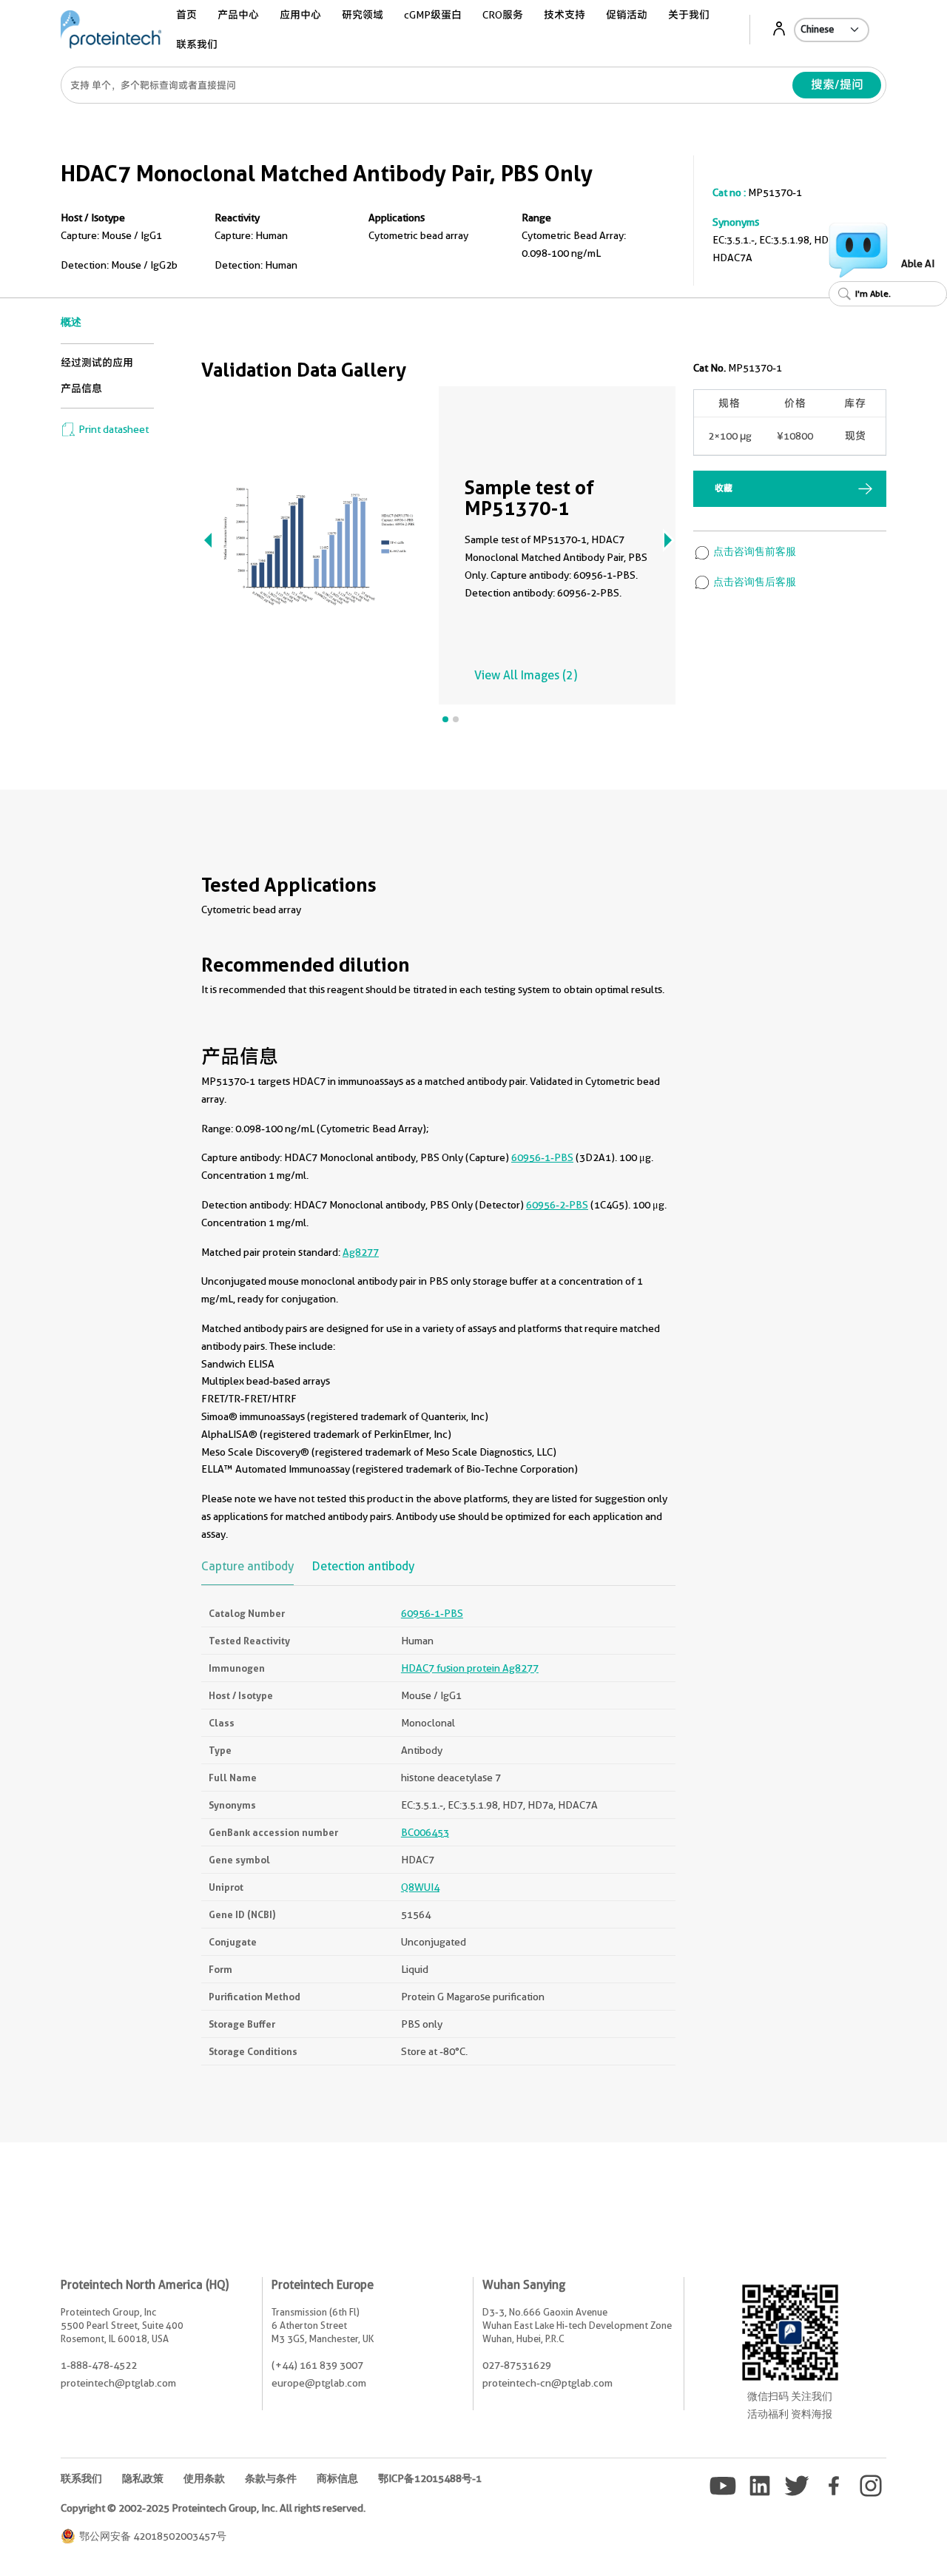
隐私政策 (143, 2478)
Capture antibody (247, 1567)
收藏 (724, 488)
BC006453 (425, 1832)
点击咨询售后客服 (754, 582)
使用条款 (204, 2478)
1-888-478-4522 (99, 2365)
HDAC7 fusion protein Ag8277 (470, 1668)
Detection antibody (363, 1567)
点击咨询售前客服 (754, 551)
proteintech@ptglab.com (118, 2383)
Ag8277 (361, 1252)
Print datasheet (112, 429)
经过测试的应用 (97, 363)
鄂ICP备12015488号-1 (430, 2478)
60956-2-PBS (557, 1205)
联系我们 (197, 44)
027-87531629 (517, 2365)
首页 (186, 15)
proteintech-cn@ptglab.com (547, 2383)
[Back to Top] (858, 2539)
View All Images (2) (526, 675)
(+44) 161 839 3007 (317, 2365)
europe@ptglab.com (319, 2383)
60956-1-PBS (542, 1157)
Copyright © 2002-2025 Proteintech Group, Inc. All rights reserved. (213, 2508)
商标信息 (337, 2478)
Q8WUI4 (420, 1887)
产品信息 (81, 389)
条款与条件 (271, 2478)
